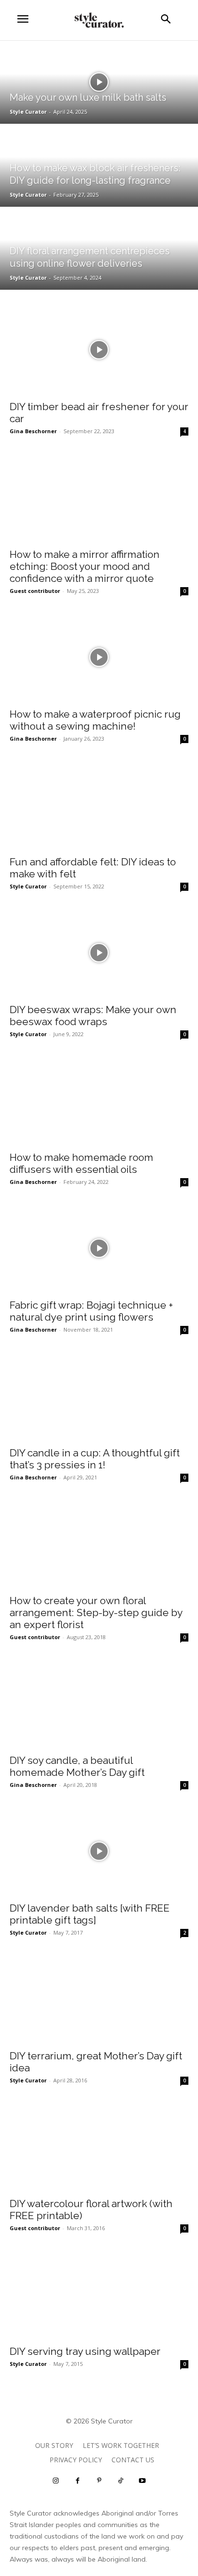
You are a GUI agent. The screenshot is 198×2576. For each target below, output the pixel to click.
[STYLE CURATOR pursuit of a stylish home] (99, 20)
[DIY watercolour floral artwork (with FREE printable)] (99, 2147)
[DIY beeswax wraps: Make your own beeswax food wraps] (99, 953)
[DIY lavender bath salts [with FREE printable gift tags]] (99, 1851)
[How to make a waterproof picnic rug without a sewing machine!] (99, 657)
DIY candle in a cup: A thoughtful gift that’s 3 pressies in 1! (95, 1459)
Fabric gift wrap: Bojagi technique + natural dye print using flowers (91, 1311)
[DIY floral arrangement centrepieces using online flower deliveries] (99, 248)
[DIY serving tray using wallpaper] (99, 2294)
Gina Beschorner (33, 431)
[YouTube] (142, 2481)
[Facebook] (78, 2481)
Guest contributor (35, 591)
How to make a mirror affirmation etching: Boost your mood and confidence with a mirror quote (85, 566)
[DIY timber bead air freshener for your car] (99, 350)
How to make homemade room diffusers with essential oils (81, 1163)
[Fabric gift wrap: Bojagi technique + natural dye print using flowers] (99, 1248)
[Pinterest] (99, 2481)
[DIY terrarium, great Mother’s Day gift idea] (99, 1999)
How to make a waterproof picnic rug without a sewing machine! (95, 720)
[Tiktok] (121, 2481)
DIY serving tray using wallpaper (85, 2351)
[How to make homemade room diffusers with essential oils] (99, 1100)
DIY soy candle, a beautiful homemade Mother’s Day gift (77, 1766)
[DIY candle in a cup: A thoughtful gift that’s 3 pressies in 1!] (99, 1396)
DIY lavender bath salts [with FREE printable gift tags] (90, 1914)
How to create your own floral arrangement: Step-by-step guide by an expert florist (96, 1613)
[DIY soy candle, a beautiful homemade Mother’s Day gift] (99, 1703)
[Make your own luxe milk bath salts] (99, 82)
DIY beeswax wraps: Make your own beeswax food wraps (93, 1016)
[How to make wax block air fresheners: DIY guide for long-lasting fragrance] (99, 165)
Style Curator (28, 886)
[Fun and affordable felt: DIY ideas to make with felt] (99, 805)
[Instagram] (56, 2481)
